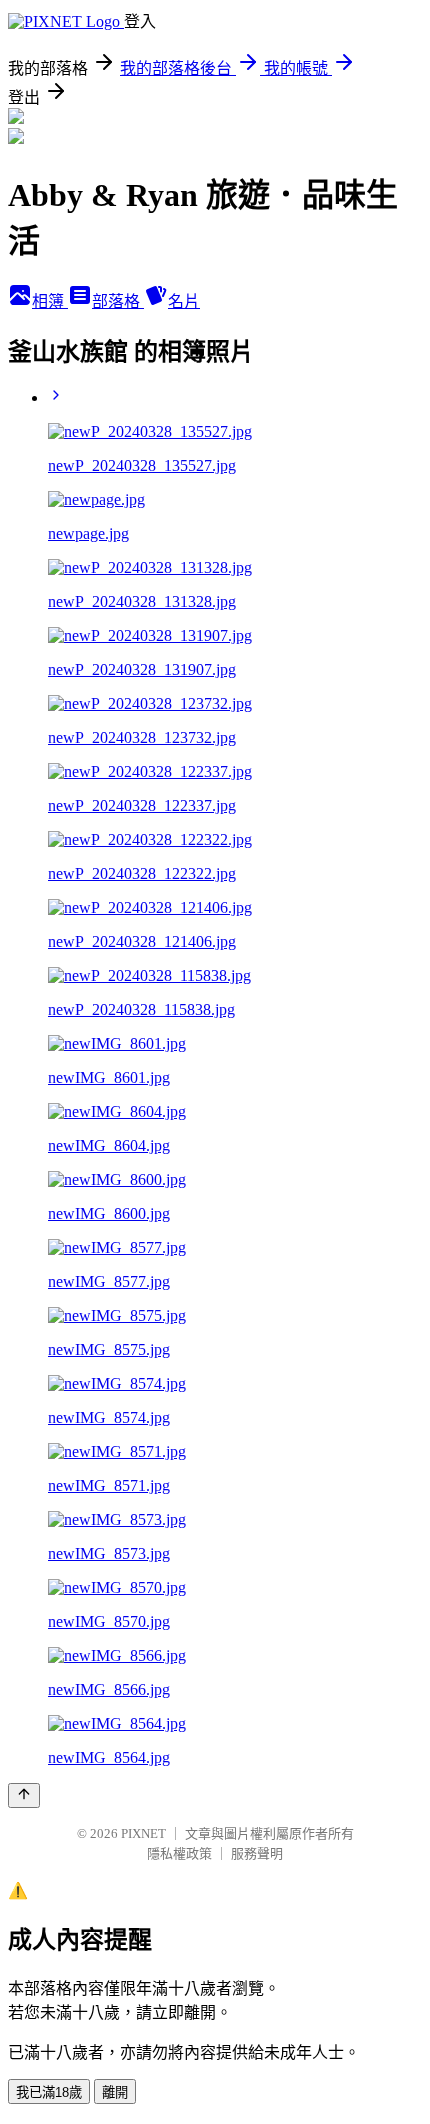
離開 (115, 2092)
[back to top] (24, 1795)
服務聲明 (257, 1853)
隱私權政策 (179, 1853)
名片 (184, 301)
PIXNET (143, 1833)
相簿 (50, 301)
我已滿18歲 (49, 2092)
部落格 (118, 301)
